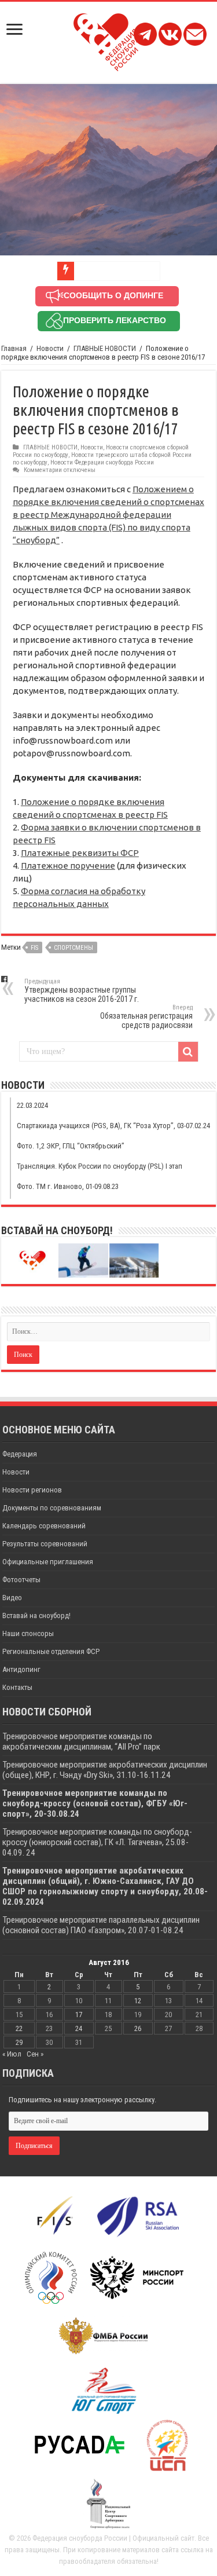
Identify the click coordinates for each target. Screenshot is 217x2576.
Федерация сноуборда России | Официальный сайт (113, 2538)
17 (79, 2015)
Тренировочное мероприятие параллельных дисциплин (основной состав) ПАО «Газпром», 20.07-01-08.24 (101, 1925)
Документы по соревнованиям (52, 1508)
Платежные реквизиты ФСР (80, 853)
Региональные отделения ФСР (51, 1651)
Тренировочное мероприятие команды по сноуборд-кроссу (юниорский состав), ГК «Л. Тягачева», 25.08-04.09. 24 (97, 1842)
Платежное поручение (68, 866)
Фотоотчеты (21, 1580)
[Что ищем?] (188, 1052)
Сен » (35, 2054)
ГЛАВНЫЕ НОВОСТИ (105, 348)
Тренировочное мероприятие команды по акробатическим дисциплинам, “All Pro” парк (81, 1741)
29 (19, 2042)
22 (19, 2028)
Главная (14, 348)
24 (79, 2028)
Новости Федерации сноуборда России (102, 462)
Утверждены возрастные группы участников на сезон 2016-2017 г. (82, 991)
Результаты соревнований (45, 1544)
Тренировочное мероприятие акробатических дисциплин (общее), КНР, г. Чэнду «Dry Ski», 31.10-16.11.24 (105, 1770)
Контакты (17, 1687)
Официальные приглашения (48, 1562)
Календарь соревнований (44, 1526)
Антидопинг (21, 1669)
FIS (34, 948)
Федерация (20, 1454)
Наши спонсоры (28, 1633)
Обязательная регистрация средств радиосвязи (146, 1017)
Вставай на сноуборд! (36, 1616)
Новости (50, 348)
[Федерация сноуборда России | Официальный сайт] (108, 40)
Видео (12, 1598)
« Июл (12, 2054)
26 (138, 2028)
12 (138, 2001)
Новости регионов (32, 1490)
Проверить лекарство (115, 320)
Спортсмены (73, 948)
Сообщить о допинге (113, 295)
